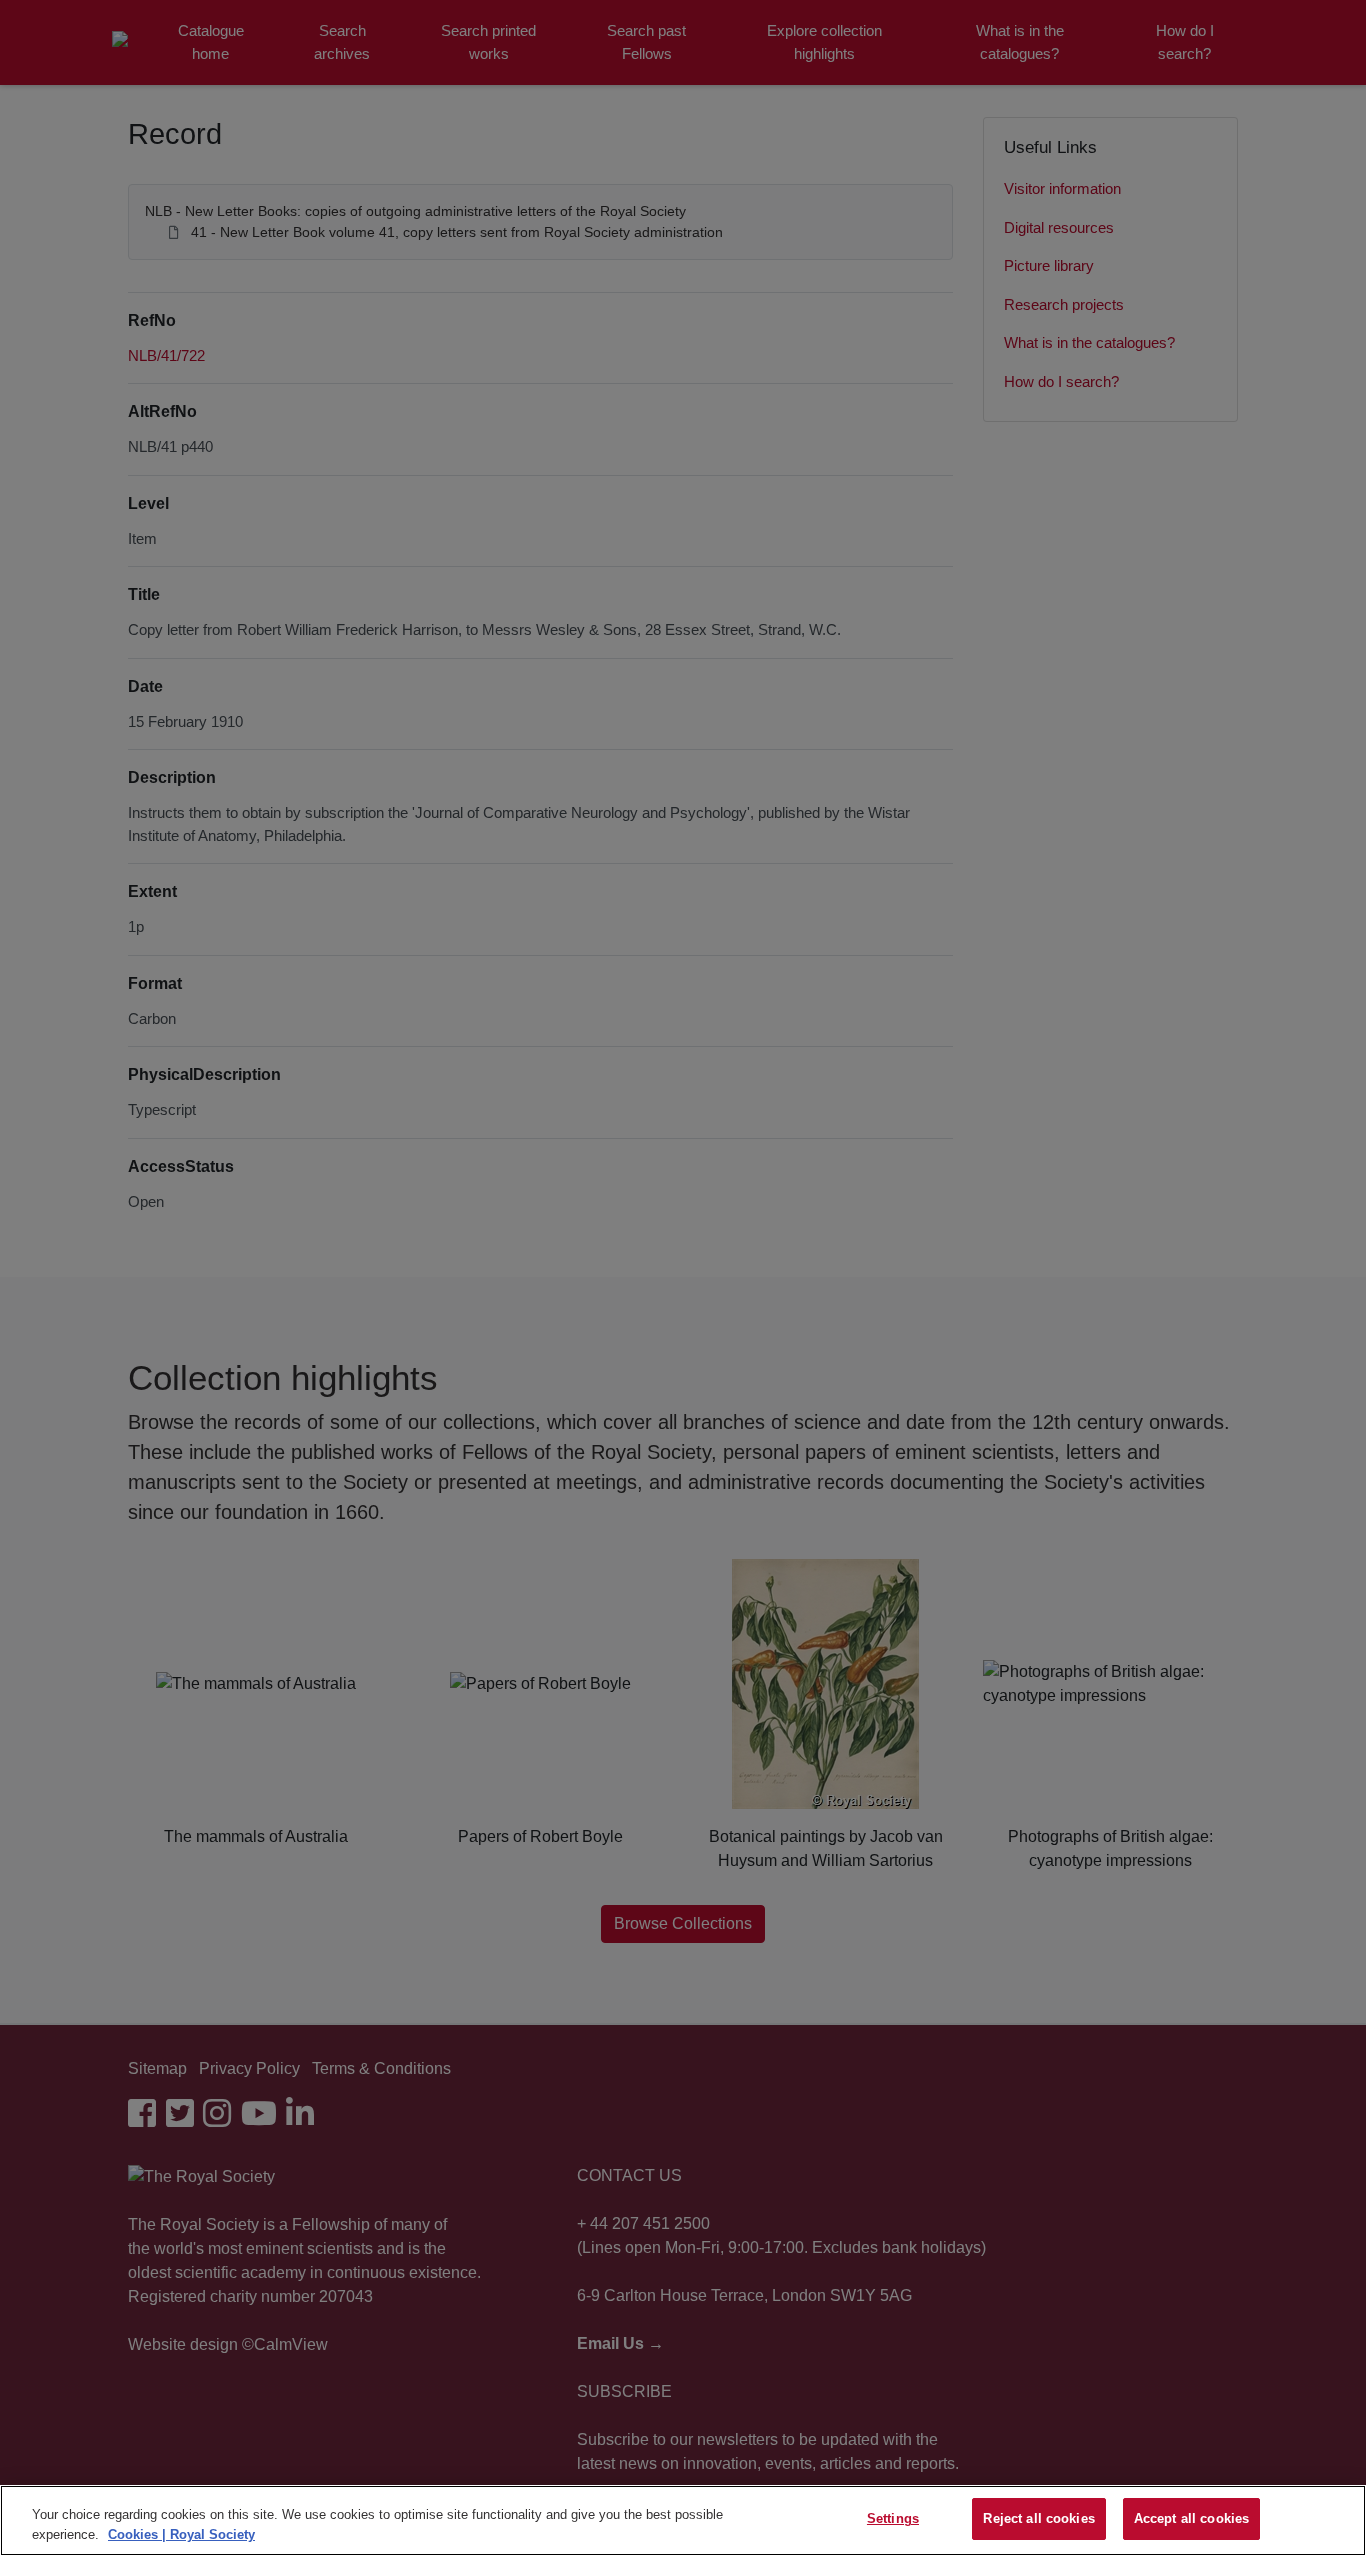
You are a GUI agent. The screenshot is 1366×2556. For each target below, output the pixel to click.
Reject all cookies (1038, 2518)
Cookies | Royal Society (181, 2534)
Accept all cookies (1191, 2518)
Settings (893, 2518)
